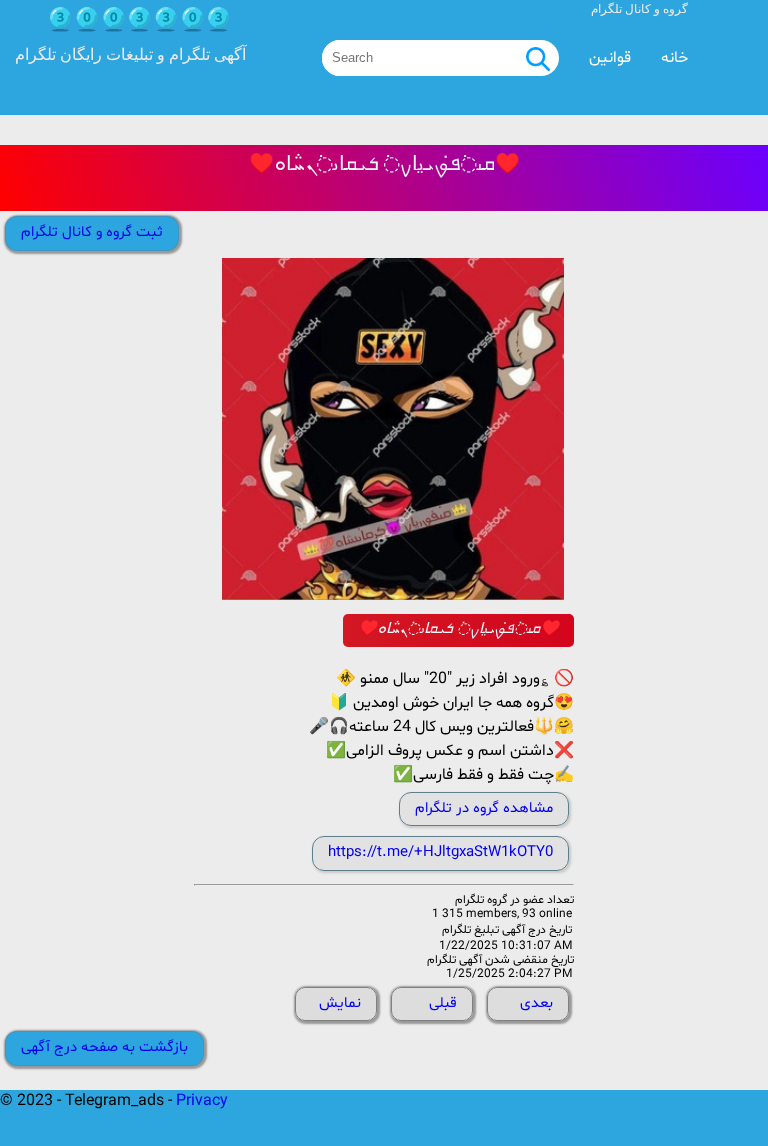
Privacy (202, 1101)
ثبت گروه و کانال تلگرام (92, 232)
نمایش (340, 1003)
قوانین (610, 58)
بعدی (536, 1003)
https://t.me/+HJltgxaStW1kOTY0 (440, 852)
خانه (674, 58)
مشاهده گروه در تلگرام (484, 808)
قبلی (443, 1003)
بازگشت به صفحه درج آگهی (104, 1047)
